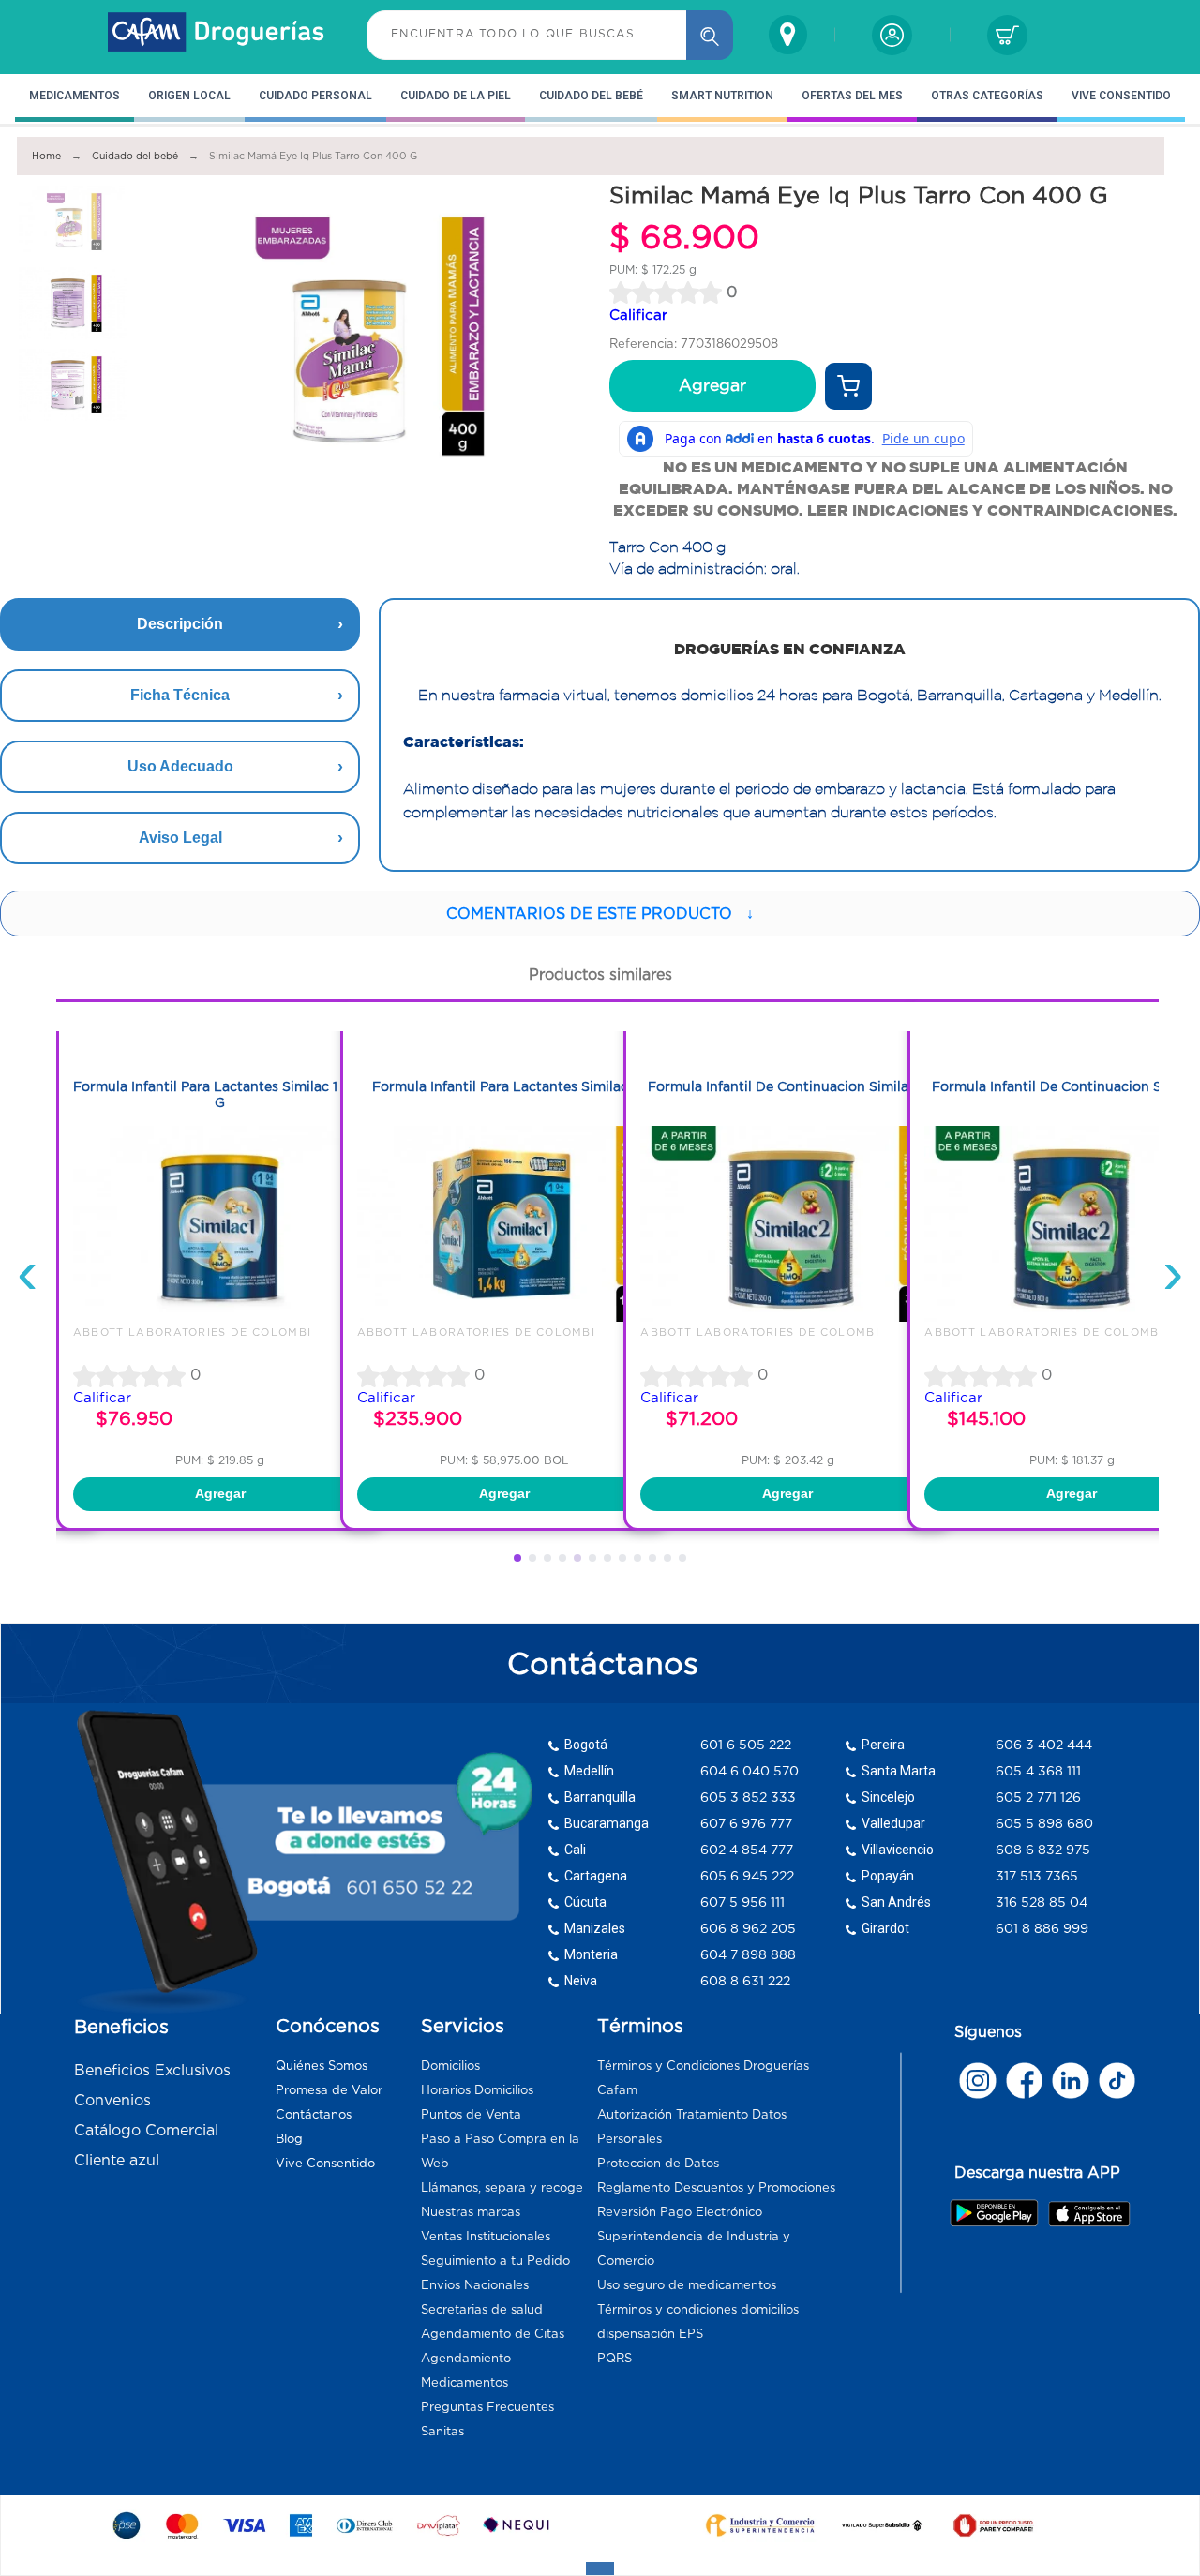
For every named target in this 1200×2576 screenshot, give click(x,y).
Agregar (712, 385)
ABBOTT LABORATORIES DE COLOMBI (193, 1332)
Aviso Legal (180, 838)
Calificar (638, 315)
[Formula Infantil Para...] (220, 1317)
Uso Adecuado (180, 766)
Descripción (180, 624)
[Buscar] (710, 35)
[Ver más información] (848, 386)
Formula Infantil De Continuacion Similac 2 (787, 1086)
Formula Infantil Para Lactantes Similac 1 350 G (220, 1094)
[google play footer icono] (998, 2212)
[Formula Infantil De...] (787, 1317)
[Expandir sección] (600, 2569)
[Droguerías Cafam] (217, 35)
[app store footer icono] (1089, 2213)
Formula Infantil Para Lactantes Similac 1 (504, 1086)
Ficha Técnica (180, 695)
